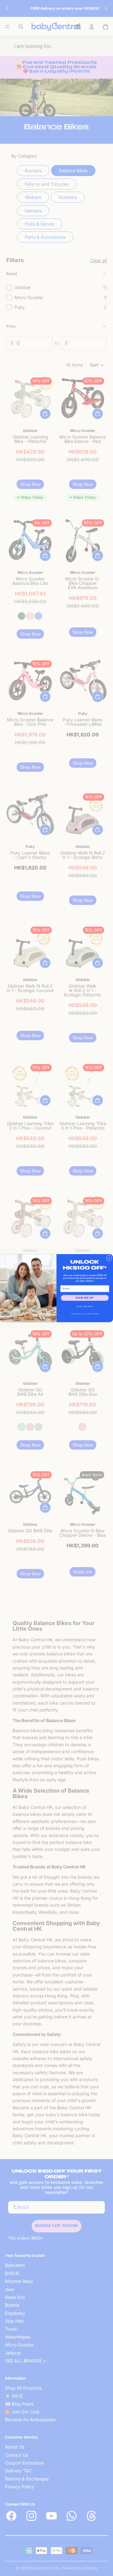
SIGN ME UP (85, 1298)
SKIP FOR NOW (85, 1306)
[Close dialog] (109, 1258)
